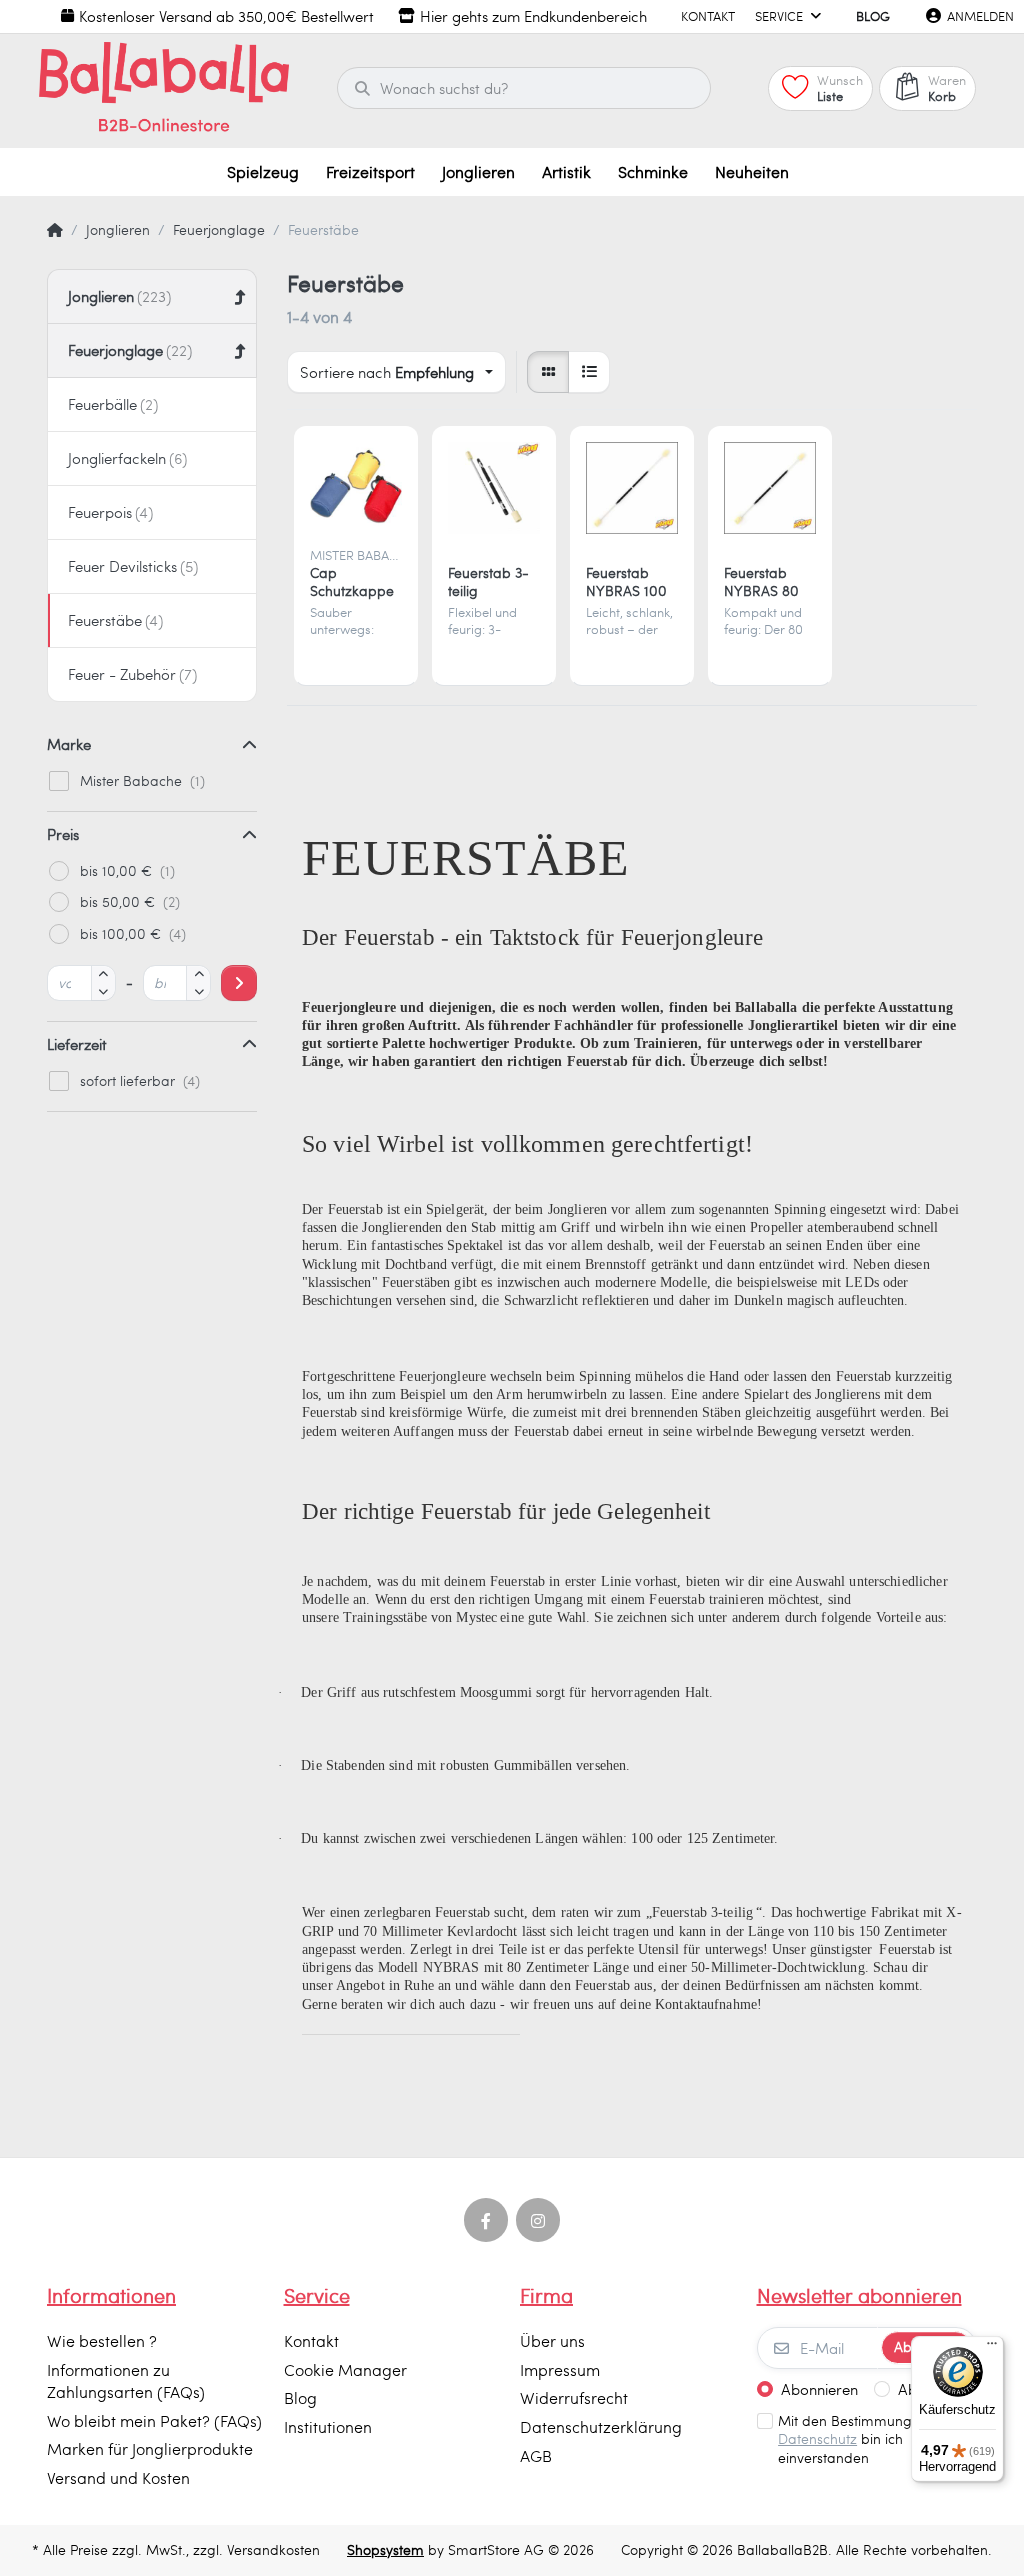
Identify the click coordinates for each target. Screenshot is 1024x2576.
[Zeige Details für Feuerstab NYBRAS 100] (632, 488)
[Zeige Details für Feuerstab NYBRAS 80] (770, 488)
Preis (63, 834)
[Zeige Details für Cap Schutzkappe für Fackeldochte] (356, 488)
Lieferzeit (77, 1044)
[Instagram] (538, 2220)
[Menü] (992, 2348)
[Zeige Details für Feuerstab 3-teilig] (494, 488)
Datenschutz (817, 2438)
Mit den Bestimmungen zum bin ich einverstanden (869, 2440)
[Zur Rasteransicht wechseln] (548, 372)
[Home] (55, 230)
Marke (69, 744)
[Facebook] (486, 2220)
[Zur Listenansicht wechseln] (589, 372)
